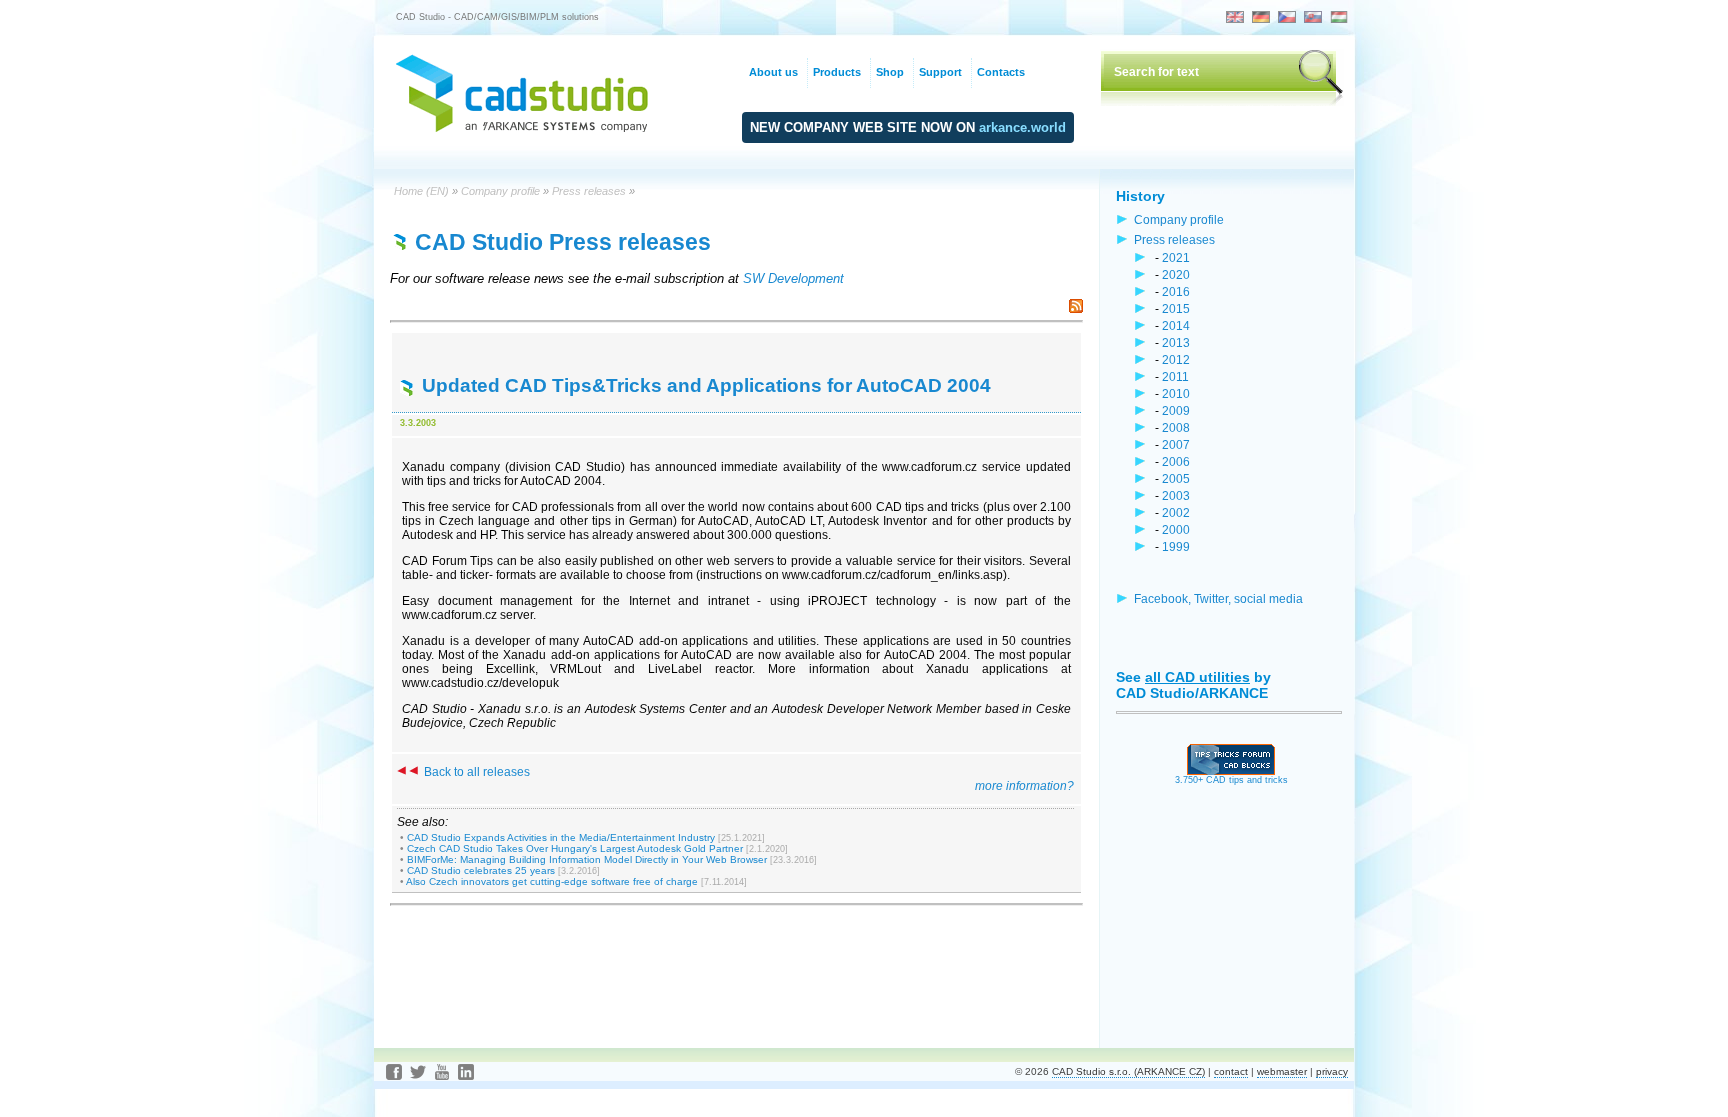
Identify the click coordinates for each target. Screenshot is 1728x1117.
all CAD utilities (1197, 677)
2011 (1175, 376)
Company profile (500, 191)
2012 (1176, 359)
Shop (890, 72)
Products (837, 72)
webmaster (1282, 1071)
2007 (1176, 444)
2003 (1176, 495)
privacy (1332, 1071)
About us (773, 72)
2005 (1176, 478)
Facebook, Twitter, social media (1218, 598)
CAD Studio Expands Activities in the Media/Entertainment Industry (561, 837)
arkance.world (1022, 127)
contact (1231, 1071)
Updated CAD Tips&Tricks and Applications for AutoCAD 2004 (706, 385)
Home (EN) (421, 191)
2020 (1176, 274)
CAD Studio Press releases (563, 242)
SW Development (793, 278)
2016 (1176, 291)
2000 (1176, 529)
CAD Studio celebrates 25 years (481, 870)
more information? (1024, 786)
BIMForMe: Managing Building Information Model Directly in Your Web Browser (587, 859)
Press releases (589, 191)
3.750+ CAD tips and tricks (1231, 780)
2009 (1176, 410)
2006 (1176, 461)
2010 (1176, 393)
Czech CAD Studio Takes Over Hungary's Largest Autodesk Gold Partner (575, 848)
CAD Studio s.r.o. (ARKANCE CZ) (1128, 1071)
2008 (1176, 427)
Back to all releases (475, 772)
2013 (1176, 342)
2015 (1176, 308)
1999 (1176, 546)
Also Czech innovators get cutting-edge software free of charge (552, 881)
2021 (1176, 257)
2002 (1176, 512)
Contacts (1001, 72)
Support (940, 72)
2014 (1176, 325)
